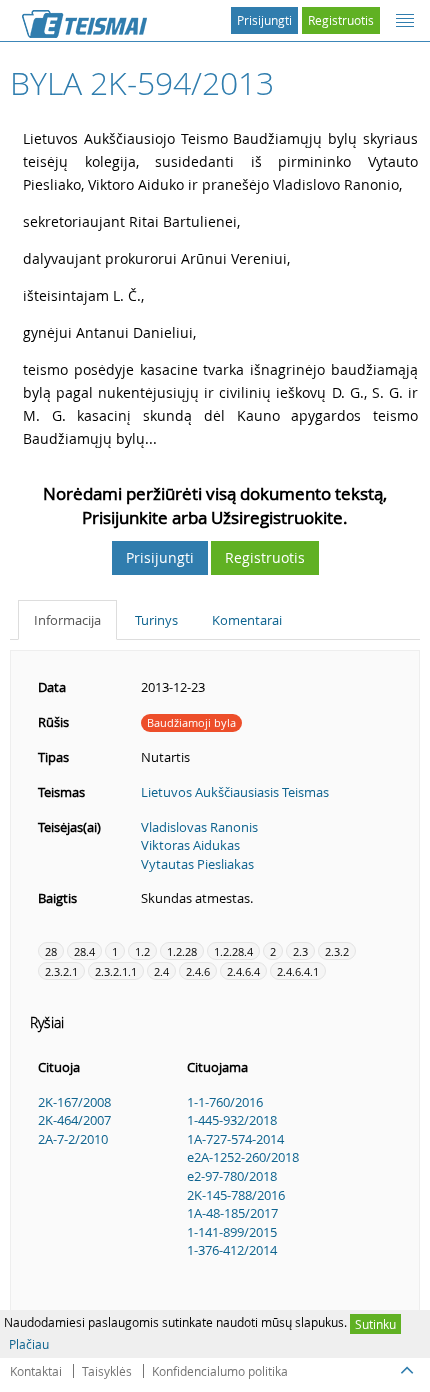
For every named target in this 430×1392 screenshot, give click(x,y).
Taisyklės (107, 1371)
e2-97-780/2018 (232, 1176)
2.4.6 (198, 971)
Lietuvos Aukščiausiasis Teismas (235, 792)
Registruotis (341, 20)
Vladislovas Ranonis (199, 827)
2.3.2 (337, 951)
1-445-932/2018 (232, 1120)
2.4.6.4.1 (298, 971)
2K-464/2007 (74, 1120)
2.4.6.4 (243, 971)
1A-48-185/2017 (232, 1213)
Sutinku (375, 1324)
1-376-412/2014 (232, 1250)
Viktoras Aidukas (190, 845)
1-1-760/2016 (225, 1102)
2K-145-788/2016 (236, 1195)
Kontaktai (36, 1371)
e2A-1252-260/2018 (243, 1157)
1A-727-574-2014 (235, 1139)
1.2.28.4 (233, 951)
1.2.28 (182, 951)
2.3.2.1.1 (116, 971)
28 (51, 951)
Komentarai (247, 620)
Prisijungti (264, 20)
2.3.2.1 (61, 971)
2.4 (161, 971)
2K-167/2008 (74, 1102)
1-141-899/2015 (232, 1232)
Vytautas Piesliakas (197, 864)
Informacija (67, 620)
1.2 (142, 951)
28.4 (84, 951)
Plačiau (29, 1344)
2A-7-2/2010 (73, 1139)
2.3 (300, 951)
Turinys (156, 620)
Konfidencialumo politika (220, 1371)
